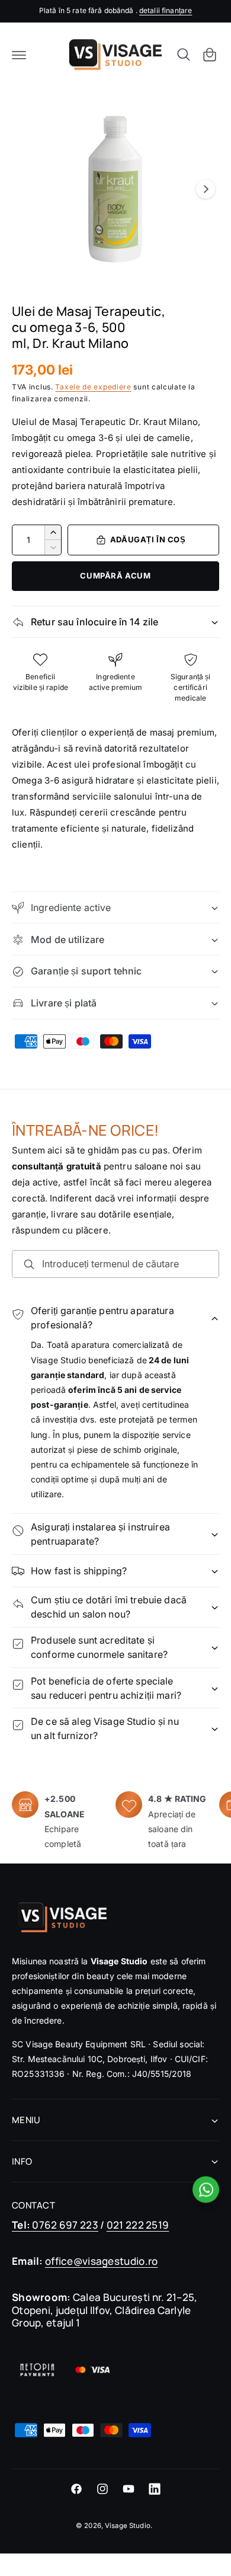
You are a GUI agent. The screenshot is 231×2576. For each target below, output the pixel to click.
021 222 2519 (138, 2225)
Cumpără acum (115, 576)
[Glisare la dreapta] (206, 189)
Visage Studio (128, 2526)
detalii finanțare (166, 10)
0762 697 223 (55, 2225)
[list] (115, 1821)
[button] (19, 55)
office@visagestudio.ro (101, 2261)
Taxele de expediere (93, 387)
